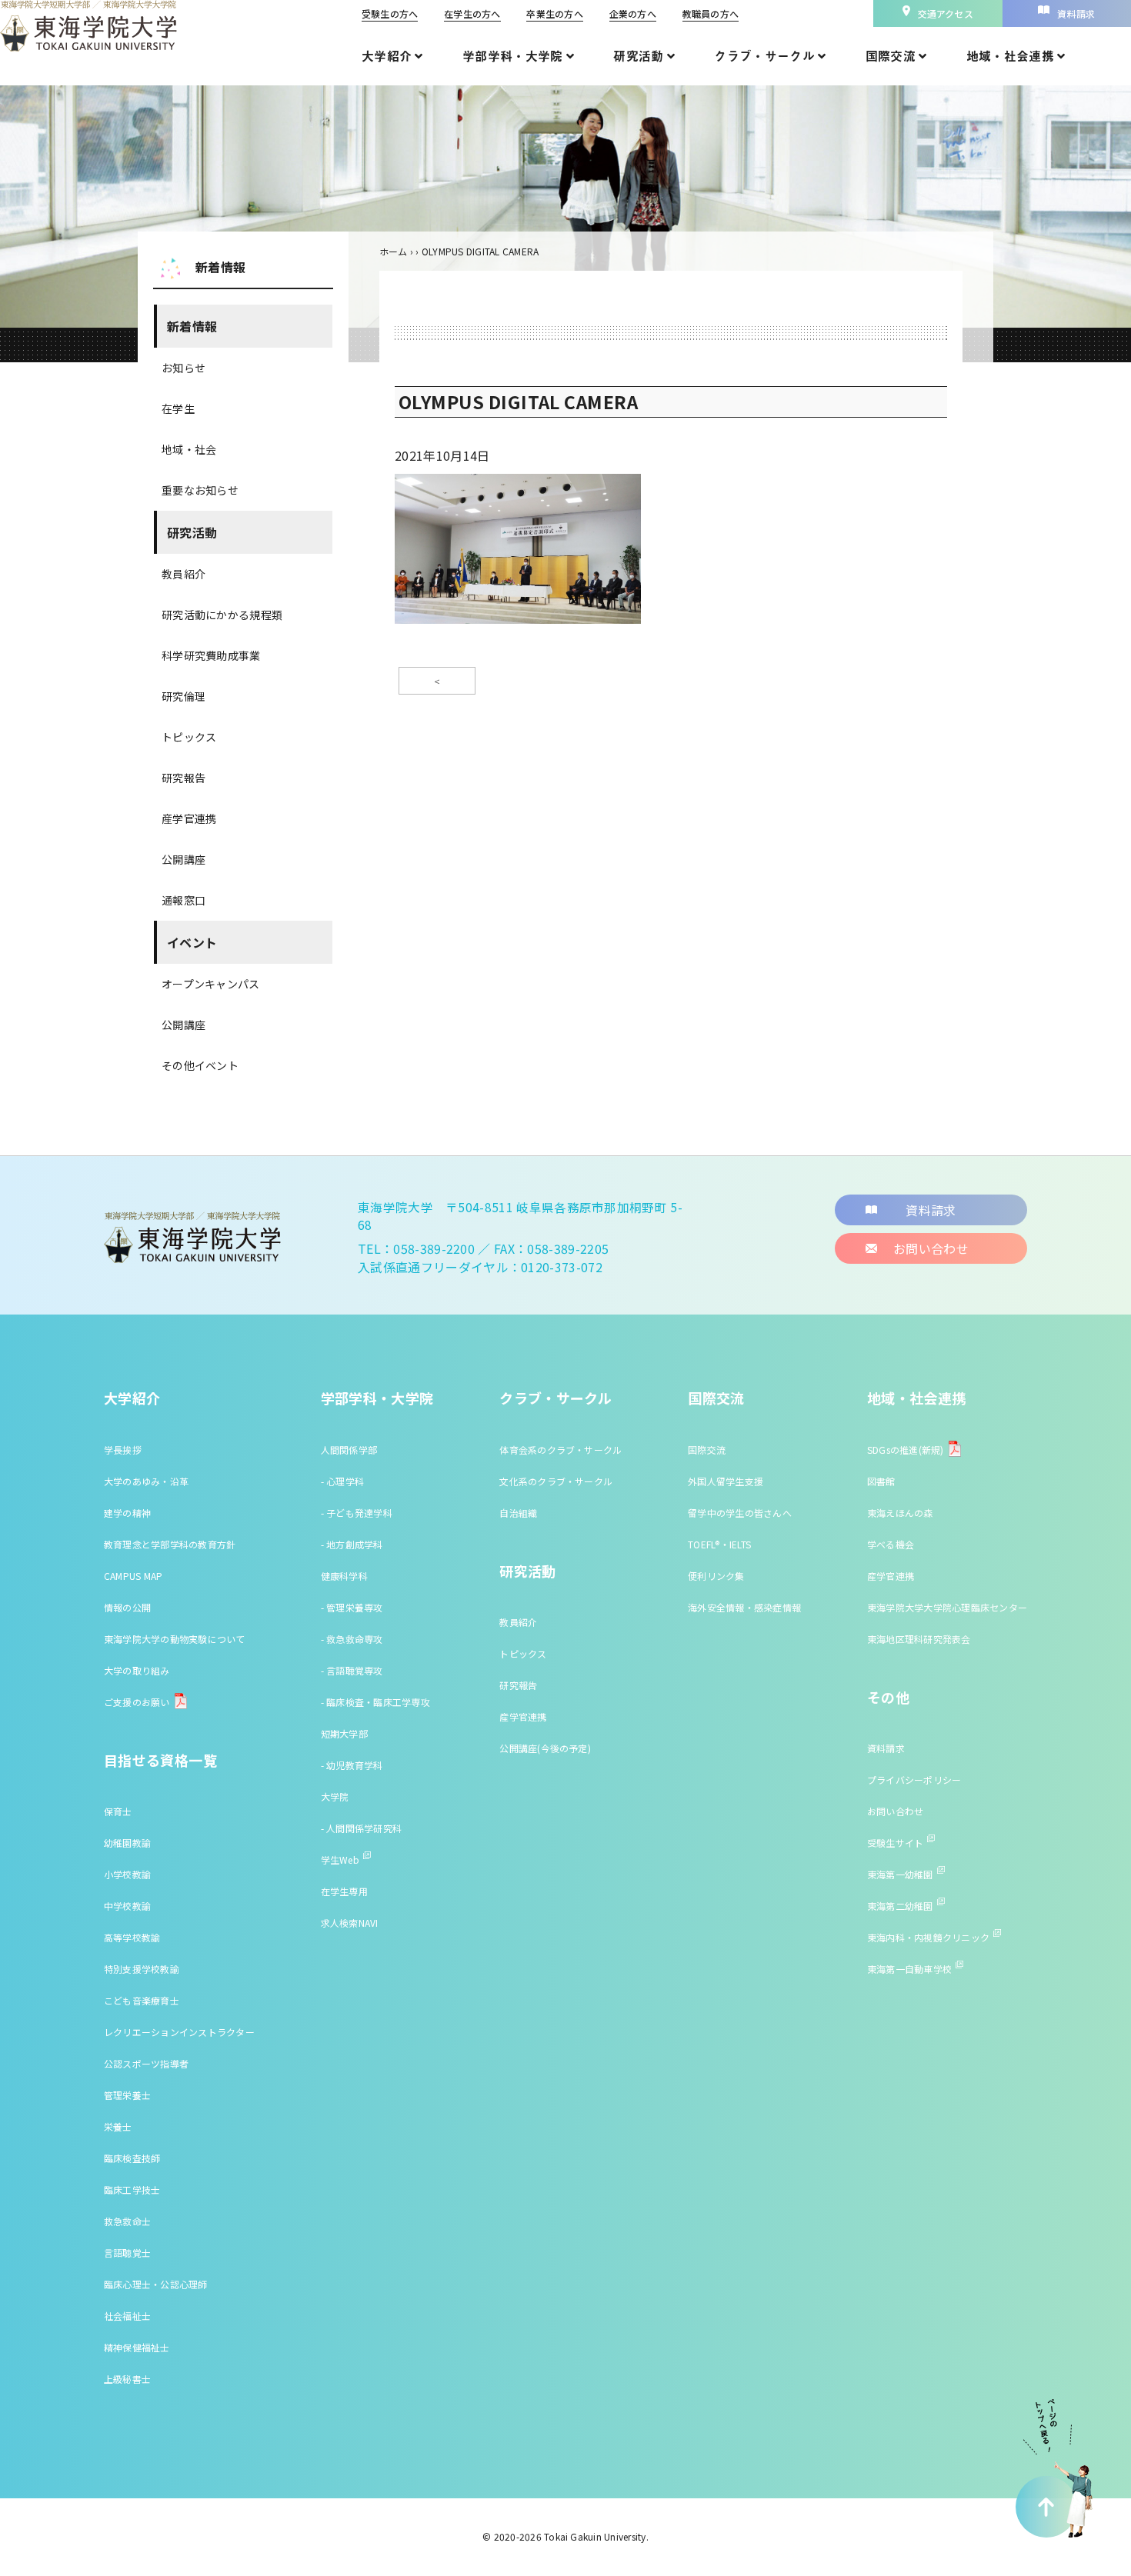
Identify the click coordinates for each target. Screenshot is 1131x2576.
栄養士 (118, 2126)
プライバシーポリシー (914, 1780)
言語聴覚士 (127, 2253)
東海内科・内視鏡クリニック (928, 1937)
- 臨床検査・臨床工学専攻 (375, 1702)
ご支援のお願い (137, 1702)
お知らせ (183, 368)
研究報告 (183, 778)
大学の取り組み (137, 1670)
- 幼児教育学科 (352, 1765)
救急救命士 (127, 2221)
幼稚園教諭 (127, 1843)
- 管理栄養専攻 (352, 1607)
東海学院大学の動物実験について (175, 1639)
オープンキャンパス (211, 984)
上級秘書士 (127, 2379)
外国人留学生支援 (726, 1481)
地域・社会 (189, 449)
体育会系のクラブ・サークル (560, 1450)
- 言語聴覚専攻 (352, 1670)
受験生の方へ (390, 13)
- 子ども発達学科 (357, 1513)
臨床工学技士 (132, 2189)
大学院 (335, 1796)
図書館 (881, 1481)
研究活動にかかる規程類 (222, 615)
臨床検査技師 (132, 2158)
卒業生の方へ (554, 13)
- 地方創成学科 (352, 1544)
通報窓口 (183, 900)
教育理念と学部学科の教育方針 (170, 1544)
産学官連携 (189, 818)
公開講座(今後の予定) (545, 1748)
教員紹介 (183, 574)
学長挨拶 (123, 1450)
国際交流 (716, 1398)
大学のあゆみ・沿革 (146, 1481)
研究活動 (192, 532)
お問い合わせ (895, 1811)
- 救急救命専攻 (352, 1639)
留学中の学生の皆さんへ (740, 1513)
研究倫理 (183, 696)
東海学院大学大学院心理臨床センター (947, 1607)
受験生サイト (895, 1843)
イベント (192, 942)
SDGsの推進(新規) (906, 1450)
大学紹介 (132, 1398)
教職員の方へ (711, 13)
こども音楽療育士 (142, 2000)
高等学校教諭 (132, 1937)
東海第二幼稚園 (900, 1906)
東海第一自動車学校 (909, 1969)
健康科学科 (344, 1576)
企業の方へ (633, 13)
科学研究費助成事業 (211, 655)
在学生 (178, 408)
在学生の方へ (472, 13)
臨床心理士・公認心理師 (156, 2284)
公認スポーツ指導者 (146, 2063)
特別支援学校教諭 (142, 1969)
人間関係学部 (349, 1450)
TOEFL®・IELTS (719, 1544)
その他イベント (200, 1065)
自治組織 (518, 1513)
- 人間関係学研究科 (361, 1828)
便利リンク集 (716, 1576)
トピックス (189, 737)
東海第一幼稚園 (900, 1874)
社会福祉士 (127, 2316)
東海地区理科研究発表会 (919, 1639)
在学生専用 (344, 1891)
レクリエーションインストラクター (179, 2032)
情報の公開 (127, 1607)
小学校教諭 (127, 1874)
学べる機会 (891, 1544)
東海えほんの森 (900, 1513)
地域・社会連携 (917, 1398)
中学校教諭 (127, 1906)
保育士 (118, 1811)
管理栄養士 (127, 2095)
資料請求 (886, 1748)
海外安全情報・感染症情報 (744, 1607)
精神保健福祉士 (137, 2347)
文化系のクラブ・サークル (556, 1481)
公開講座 (183, 859)
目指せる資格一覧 (160, 1760)
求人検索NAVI (350, 1923)
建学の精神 (127, 1513)
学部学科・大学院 (377, 1398)
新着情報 (192, 326)
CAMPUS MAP (133, 1576)
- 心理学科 (342, 1481)
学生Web (340, 1860)
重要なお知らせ (200, 490)
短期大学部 (344, 1733)
